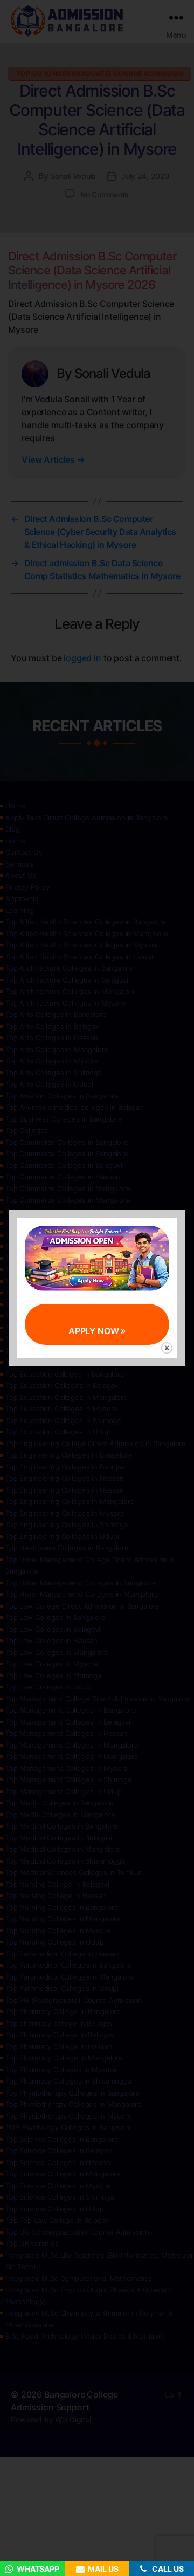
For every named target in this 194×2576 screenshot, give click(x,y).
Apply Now (95, 1331)
